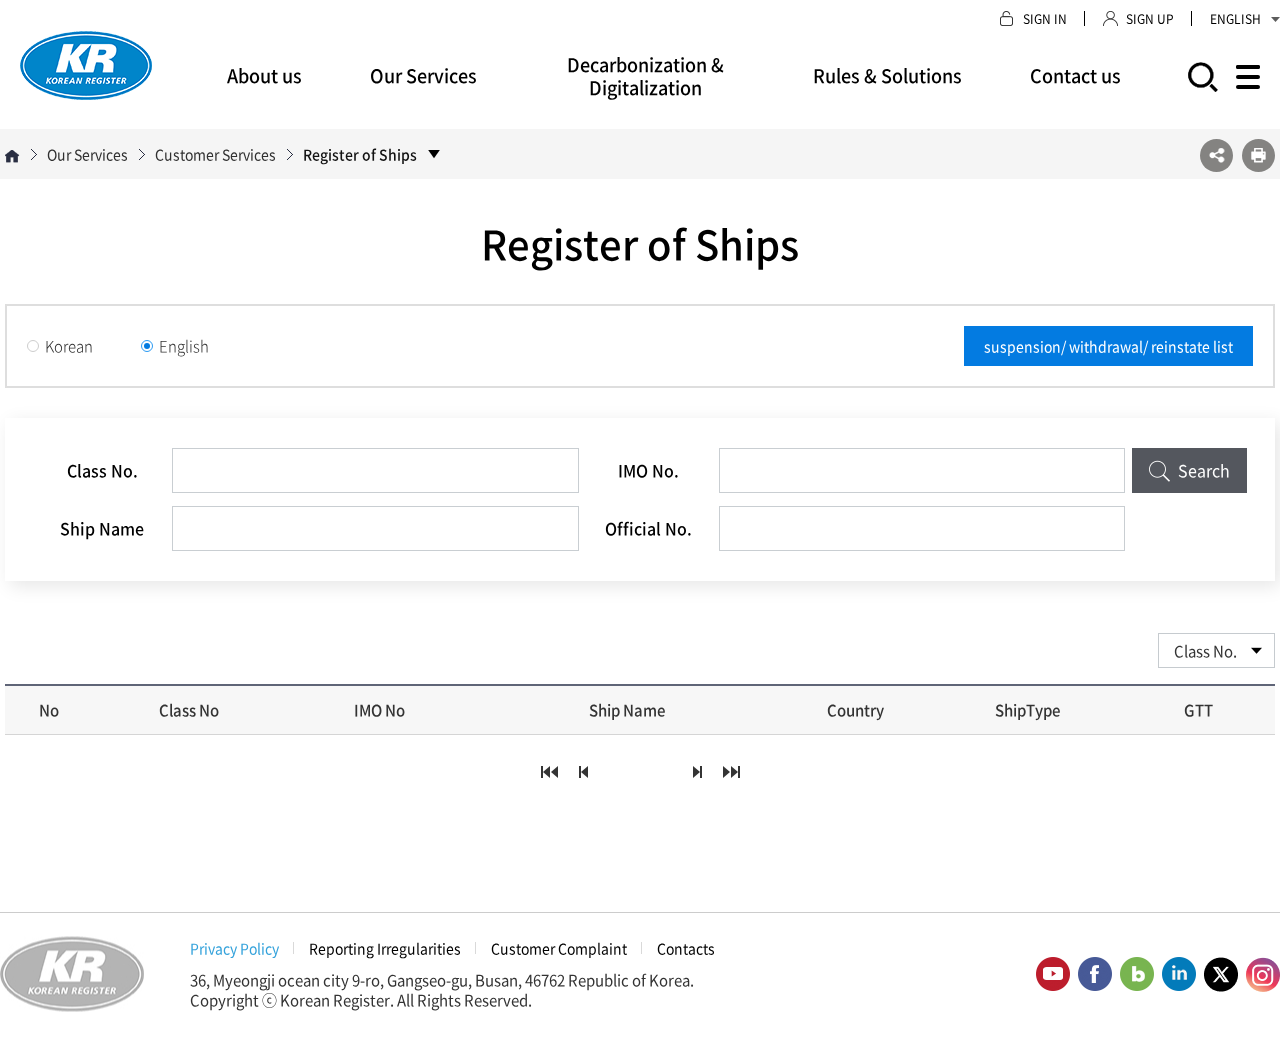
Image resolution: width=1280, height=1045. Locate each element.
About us (264, 75)
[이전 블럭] (583, 772)
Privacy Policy (234, 948)
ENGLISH (1235, 19)
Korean (69, 346)
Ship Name (102, 528)
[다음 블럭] (697, 772)
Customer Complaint (559, 948)
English (184, 346)
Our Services (423, 75)
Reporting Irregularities (385, 948)
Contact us (1075, 75)
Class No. (102, 470)
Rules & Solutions (887, 75)
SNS (1216, 155)
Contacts (686, 948)
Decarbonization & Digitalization (645, 76)
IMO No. (648, 470)
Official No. (648, 528)
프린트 (1258, 155)
